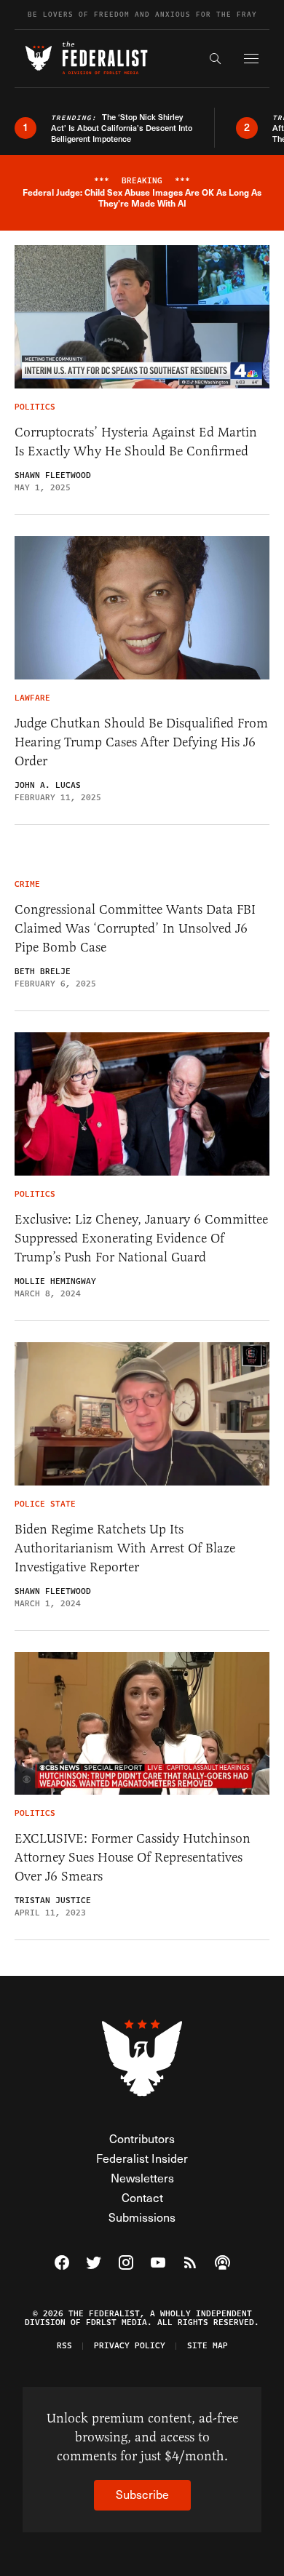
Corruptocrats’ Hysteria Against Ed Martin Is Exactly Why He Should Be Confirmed (136, 442)
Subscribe (142, 2494)
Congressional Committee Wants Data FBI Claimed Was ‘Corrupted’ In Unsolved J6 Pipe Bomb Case (135, 928)
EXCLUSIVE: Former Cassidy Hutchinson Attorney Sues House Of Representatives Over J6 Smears (133, 1857)
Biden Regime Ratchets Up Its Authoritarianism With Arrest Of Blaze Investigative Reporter (125, 1548)
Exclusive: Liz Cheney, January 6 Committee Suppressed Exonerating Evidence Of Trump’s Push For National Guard (141, 1238)
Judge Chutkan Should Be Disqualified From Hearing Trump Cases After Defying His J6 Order (141, 742)
